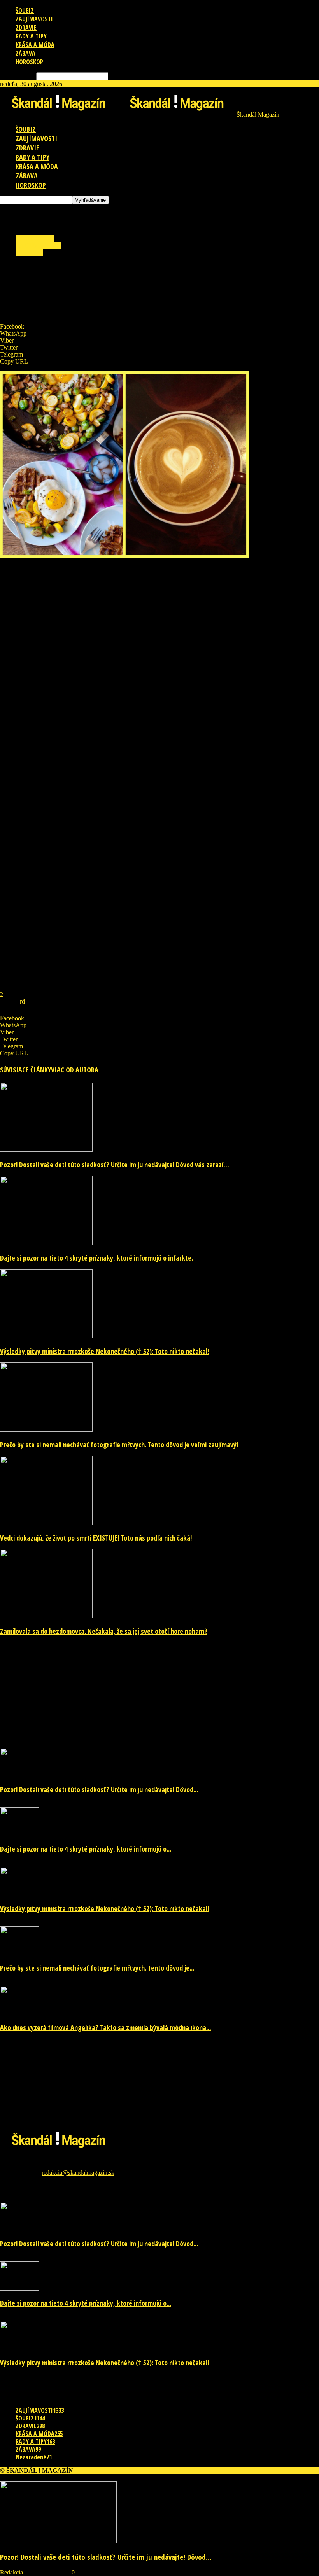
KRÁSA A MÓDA (35, 45)
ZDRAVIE (26, 28)
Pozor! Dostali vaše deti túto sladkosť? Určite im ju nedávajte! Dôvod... (99, 1789)
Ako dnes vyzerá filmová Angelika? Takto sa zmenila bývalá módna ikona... (105, 2027)
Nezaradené (34, 2457)
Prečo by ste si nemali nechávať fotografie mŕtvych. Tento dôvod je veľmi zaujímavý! (119, 1445)
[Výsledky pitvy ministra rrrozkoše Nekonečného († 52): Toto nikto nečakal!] (46, 1336)
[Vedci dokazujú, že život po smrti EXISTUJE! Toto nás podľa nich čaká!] (46, 1523)
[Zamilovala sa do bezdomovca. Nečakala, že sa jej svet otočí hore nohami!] (46, 1616)
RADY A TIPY (31, 36)
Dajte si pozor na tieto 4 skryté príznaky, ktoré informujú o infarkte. (96, 1258)
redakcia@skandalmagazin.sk (78, 2173)
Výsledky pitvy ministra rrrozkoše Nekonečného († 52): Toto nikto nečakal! (104, 1351)
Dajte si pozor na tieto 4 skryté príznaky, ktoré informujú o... (86, 1849)
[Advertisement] (91, 216)
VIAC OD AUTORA (75, 1070)
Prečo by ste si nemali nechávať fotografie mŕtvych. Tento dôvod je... (97, 1968)
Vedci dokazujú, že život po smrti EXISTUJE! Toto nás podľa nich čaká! (96, 1538)
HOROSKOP (29, 62)
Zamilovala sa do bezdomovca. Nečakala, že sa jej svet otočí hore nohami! (104, 1631)
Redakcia (11, 2572)
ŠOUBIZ (25, 10)
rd (22, 1001)
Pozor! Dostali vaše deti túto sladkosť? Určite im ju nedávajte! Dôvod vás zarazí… (114, 1165)
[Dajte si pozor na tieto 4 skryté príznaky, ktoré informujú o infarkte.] (46, 1243)
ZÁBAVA (25, 53)
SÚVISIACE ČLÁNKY (25, 1070)
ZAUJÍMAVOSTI (34, 19)
